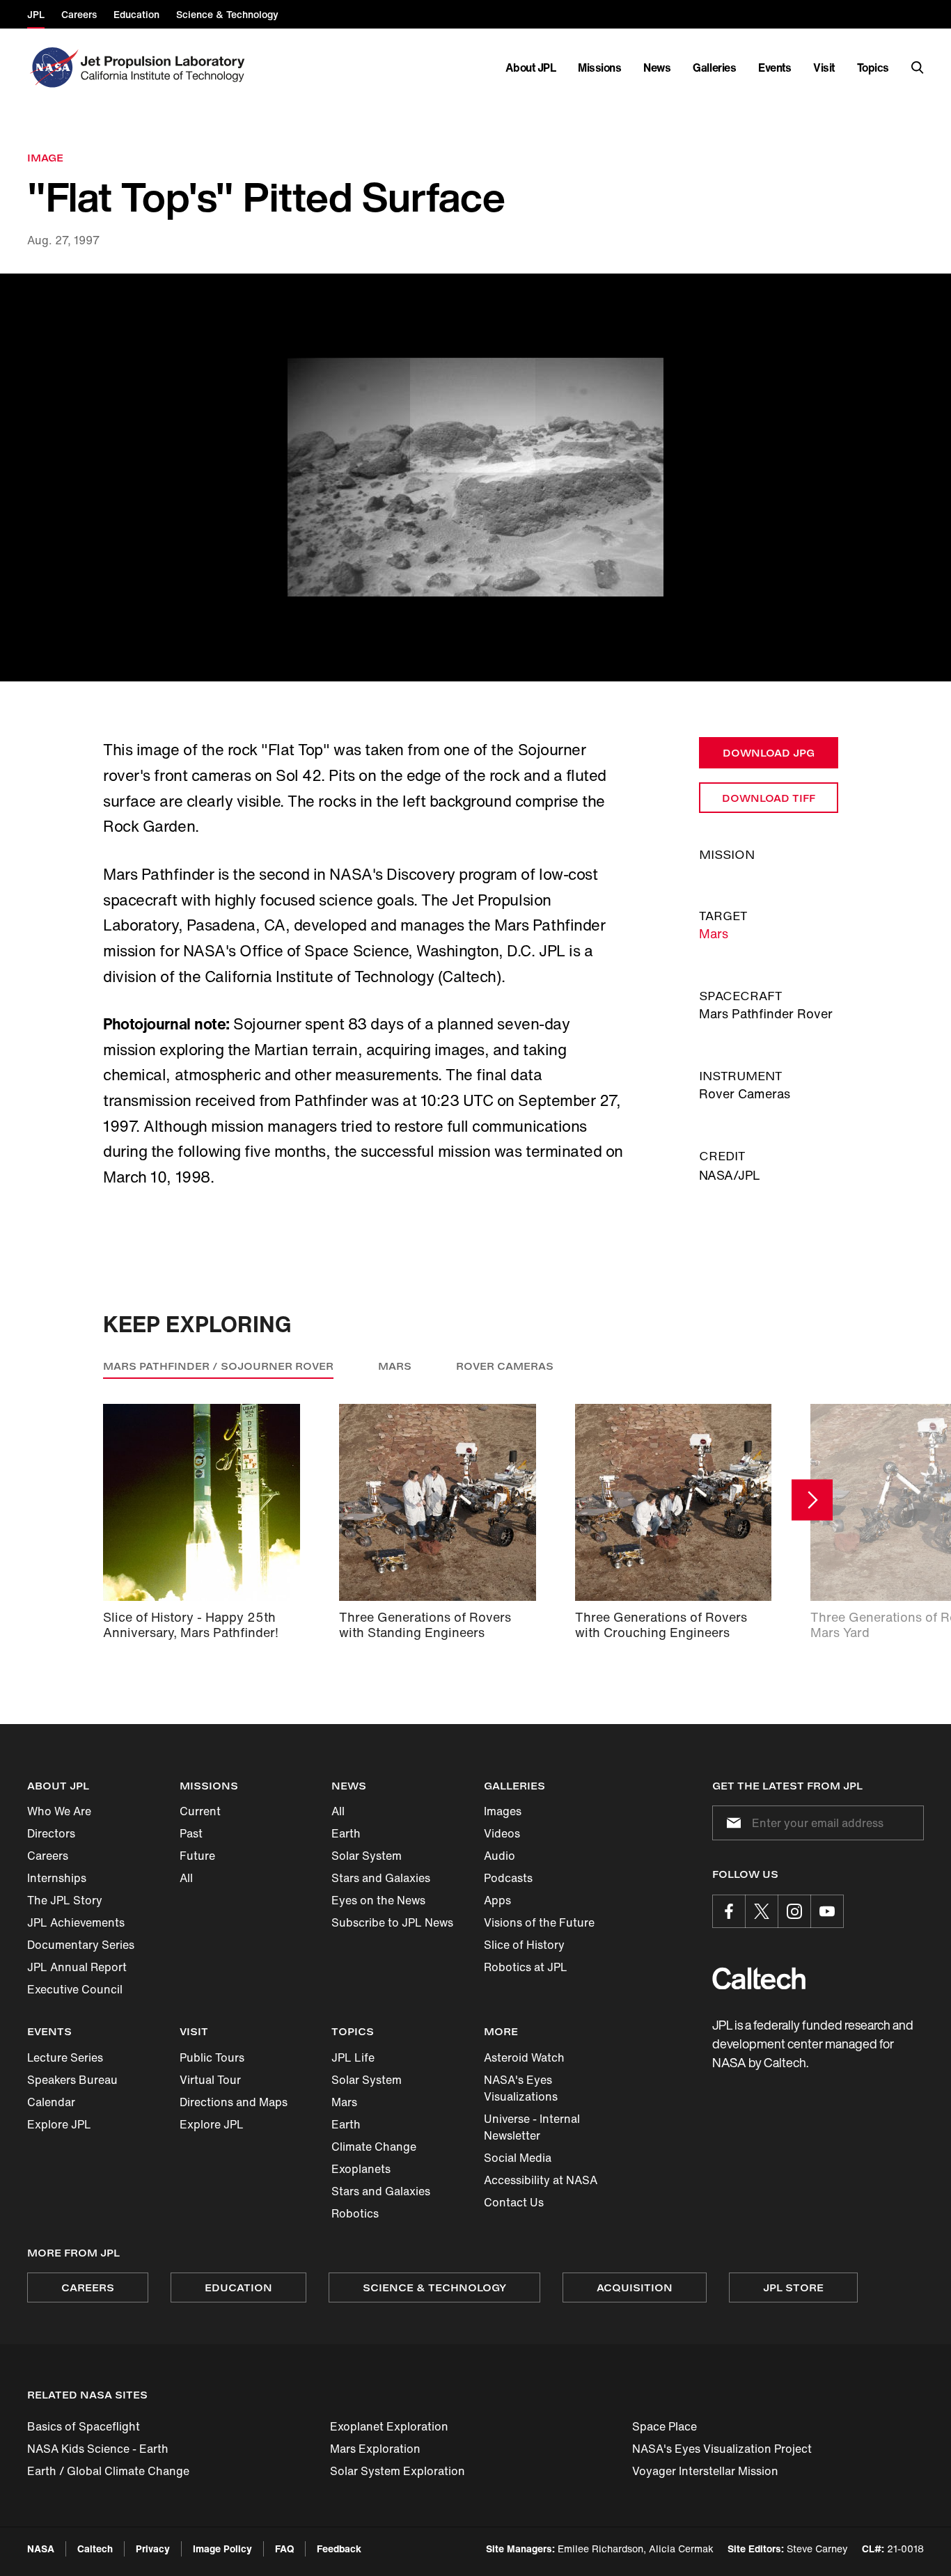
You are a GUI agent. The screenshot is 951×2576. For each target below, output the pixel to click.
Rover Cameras (505, 1366)
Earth (346, 1833)
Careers (48, 1856)
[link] (475, 478)
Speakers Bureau (72, 2080)
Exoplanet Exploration (389, 2426)
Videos (502, 1833)
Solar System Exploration (398, 2471)
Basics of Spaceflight (84, 2426)
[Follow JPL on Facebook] (729, 1911)
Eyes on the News (378, 1900)
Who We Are (59, 1811)
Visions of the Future (539, 1922)
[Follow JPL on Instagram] (794, 1911)
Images (503, 1811)
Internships (57, 1878)
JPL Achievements (76, 1922)
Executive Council (75, 1989)
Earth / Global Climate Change (108, 2471)
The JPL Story (65, 1900)
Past (191, 1833)
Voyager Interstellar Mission (705, 2471)
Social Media (518, 2158)
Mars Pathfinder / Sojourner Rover (218, 1366)
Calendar (51, 2102)
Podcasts (508, 1878)
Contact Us (514, 2202)
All (186, 1878)
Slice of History (524, 1945)
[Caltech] (759, 1978)
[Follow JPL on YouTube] (827, 1911)
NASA (41, 2549)
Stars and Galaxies (381, 1878)
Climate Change (374, 2147)
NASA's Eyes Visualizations (521, 2088)
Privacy (153, 2549)
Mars (714, 933)
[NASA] (53, 68)
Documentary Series (81, 1945)
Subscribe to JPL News (392, 1922)
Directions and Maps (234, 2102)
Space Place (665, 2426)
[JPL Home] (165, 68)
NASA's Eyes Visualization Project (722, 2449)
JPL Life (353, 2057)
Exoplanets (361, 2169)
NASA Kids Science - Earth (98, 2449)
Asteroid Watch (524, 2057)
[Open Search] (918, 68)
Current (200, 1811)
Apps (497, 1900)
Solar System (367, 1856)
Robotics (355, 2213)
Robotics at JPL (526, 1967)
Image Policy (222, 2549)
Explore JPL (59, 2124)
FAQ (284, 2549)
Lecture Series (65, 2057)
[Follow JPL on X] (762, 1911)
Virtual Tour (210, 2080)
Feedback (339, 2549)
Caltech (95, 2549)
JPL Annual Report (77, 1967)
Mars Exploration (375, 2449)
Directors (51, 1833)
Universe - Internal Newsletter (532, 2127)
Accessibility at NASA (541, 2180)
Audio (500, 1856)
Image (45, 158)
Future (197, 1856)
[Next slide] (812, 1500)
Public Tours (212, 2057)
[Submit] (731, 1823)
